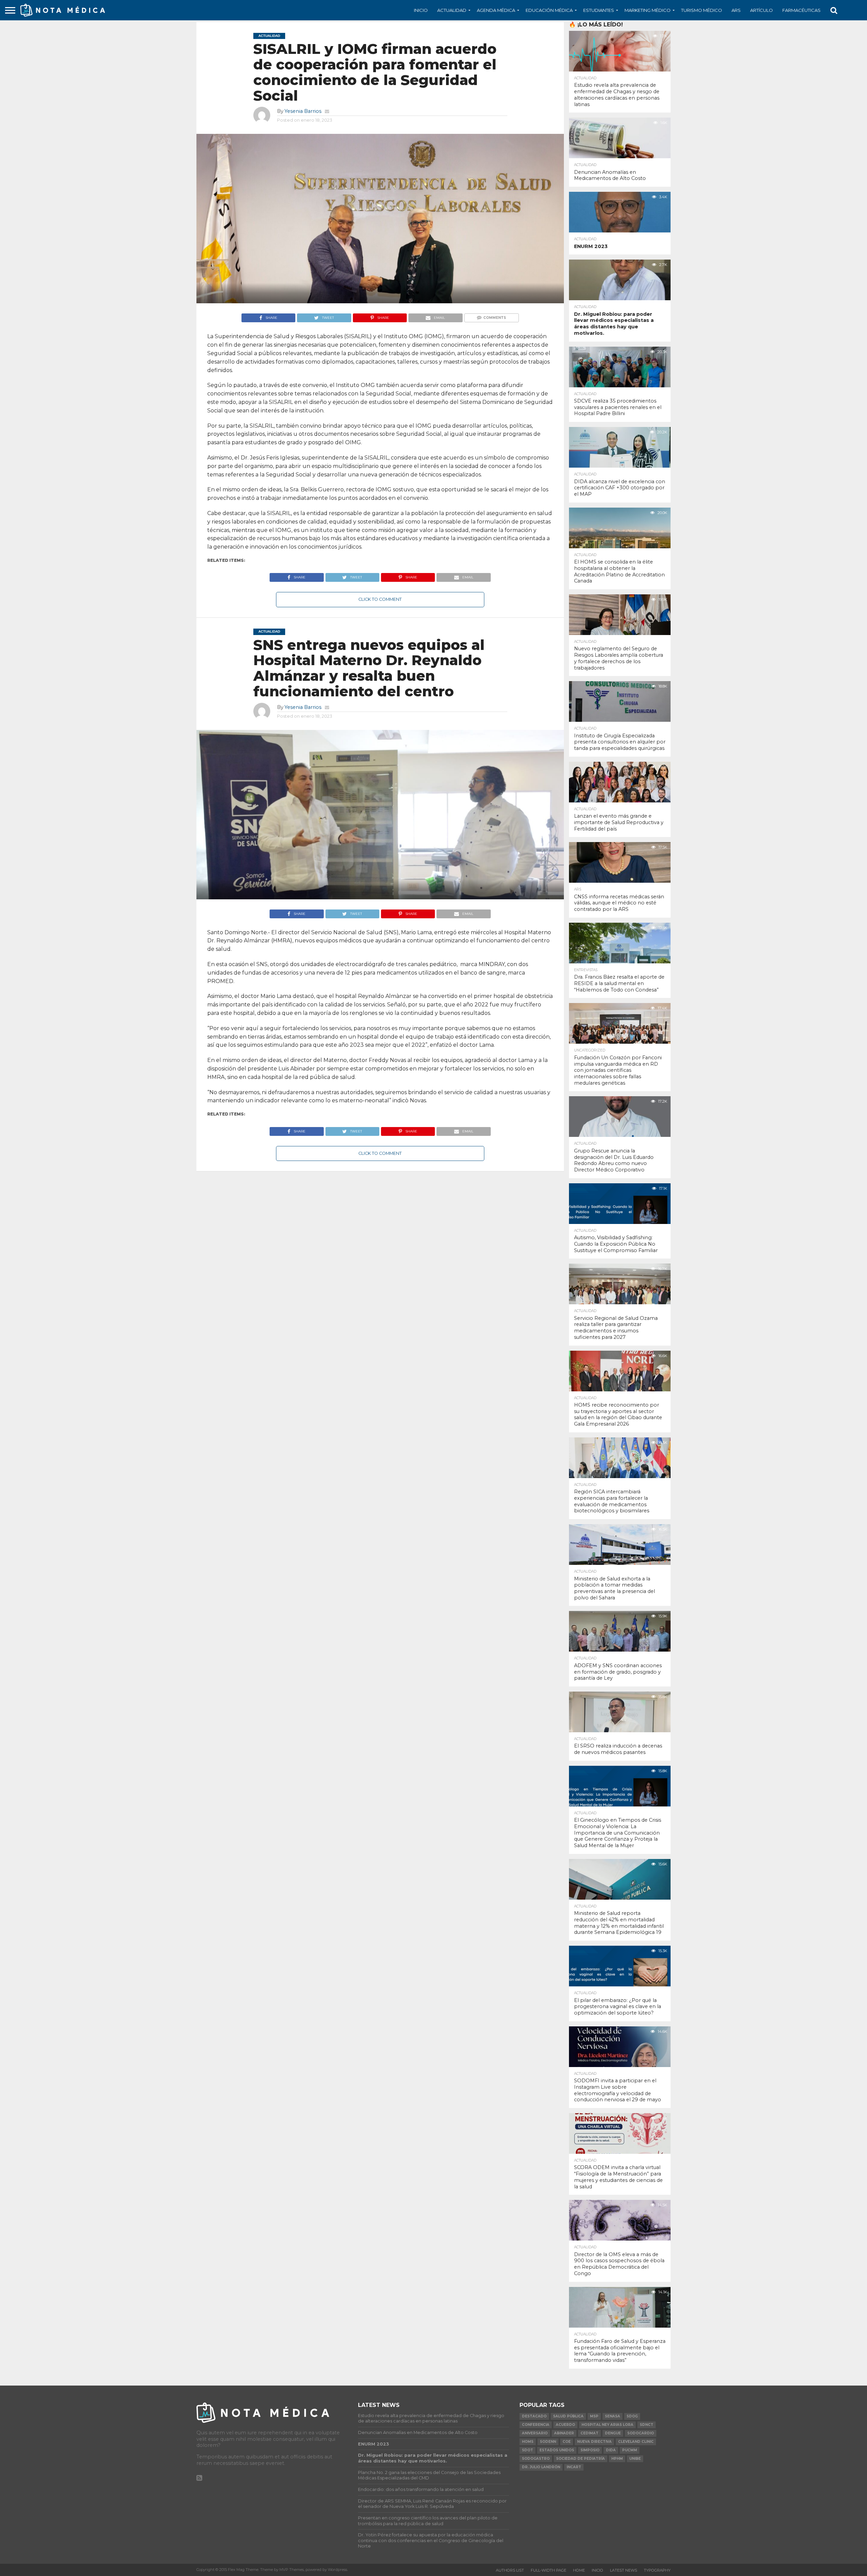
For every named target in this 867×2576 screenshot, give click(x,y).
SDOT (527, 2450)
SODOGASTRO (536, 2459)
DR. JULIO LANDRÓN (541, 2467)
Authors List (510, 2570)
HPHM (617, 2459)
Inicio (421, 10)
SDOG (632, 2416)
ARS (736, 10)
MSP (594, 2416)
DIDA (611, 2450)
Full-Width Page (548, 2570)
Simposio (590, 2450)
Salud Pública (568, 2416)
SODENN (548, 2442)
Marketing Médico (648, 10)
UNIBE (635, 2459)
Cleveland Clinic (636, 2442)
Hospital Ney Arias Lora (607, 2425)
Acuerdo (565, 2425)
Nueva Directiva (594, 2442)
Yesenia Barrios (303, 111)
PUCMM (630, 2450)
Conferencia (536, 2425)
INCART (574, 2467)
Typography (657, 2570)
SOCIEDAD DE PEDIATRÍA (580, 2459)
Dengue (613, 2433)
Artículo (762, 10)
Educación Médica (549, 10)
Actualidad (452, 10)
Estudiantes (599, 10)
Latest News (623, 2570)
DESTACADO (534, 2416)
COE (567, 2442)
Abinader (564, 2433)
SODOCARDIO (641, 2433)
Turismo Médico (702, 10)
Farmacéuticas (801, 10)
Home (579, 2570)
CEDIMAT (589, 2433)
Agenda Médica (496, 10)
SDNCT (647, 2425)
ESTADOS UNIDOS (557, 2450)
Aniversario (535, 2433)
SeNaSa (612, 2416)
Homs (528, 2442)
